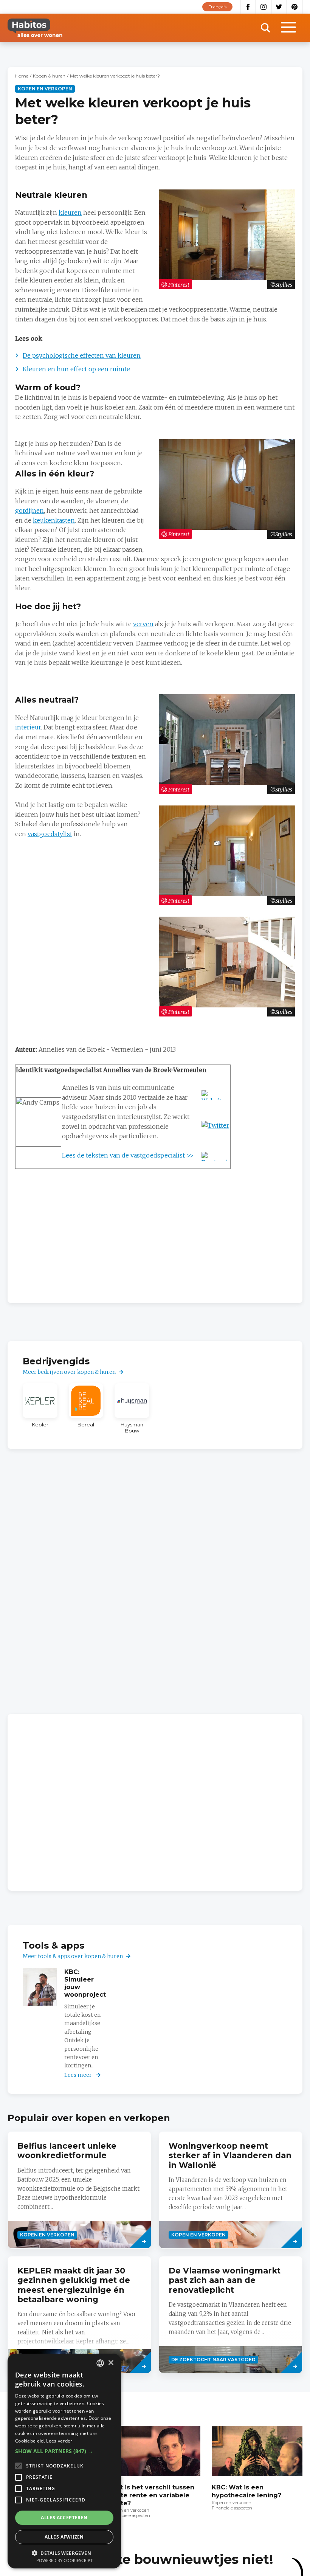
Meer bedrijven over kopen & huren (69, 1372)
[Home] (35, 28)
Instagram (264, 7)
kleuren (70, 213)
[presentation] (79, 2190)
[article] (40, 1408)
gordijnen (29, 511)
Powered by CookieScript (64, 2560)
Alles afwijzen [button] (64, 2537)
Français (217, 7)
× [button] (111, 2363)
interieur (28, 727)
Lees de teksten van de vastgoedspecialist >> (128, 1155)
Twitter (279, 7)
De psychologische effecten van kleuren (82, 355)
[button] (64, 2451)
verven (143, 624)
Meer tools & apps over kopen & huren (73, 1956)
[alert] (64, 2461)
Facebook (248, 7)
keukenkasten (54, 520)
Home (22, 76)
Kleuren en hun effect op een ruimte (76, 369)
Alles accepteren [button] (64, 2518)
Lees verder (59, 2441)
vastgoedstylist (50, 834)
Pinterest (295, 7)
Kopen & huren (49, 76)
